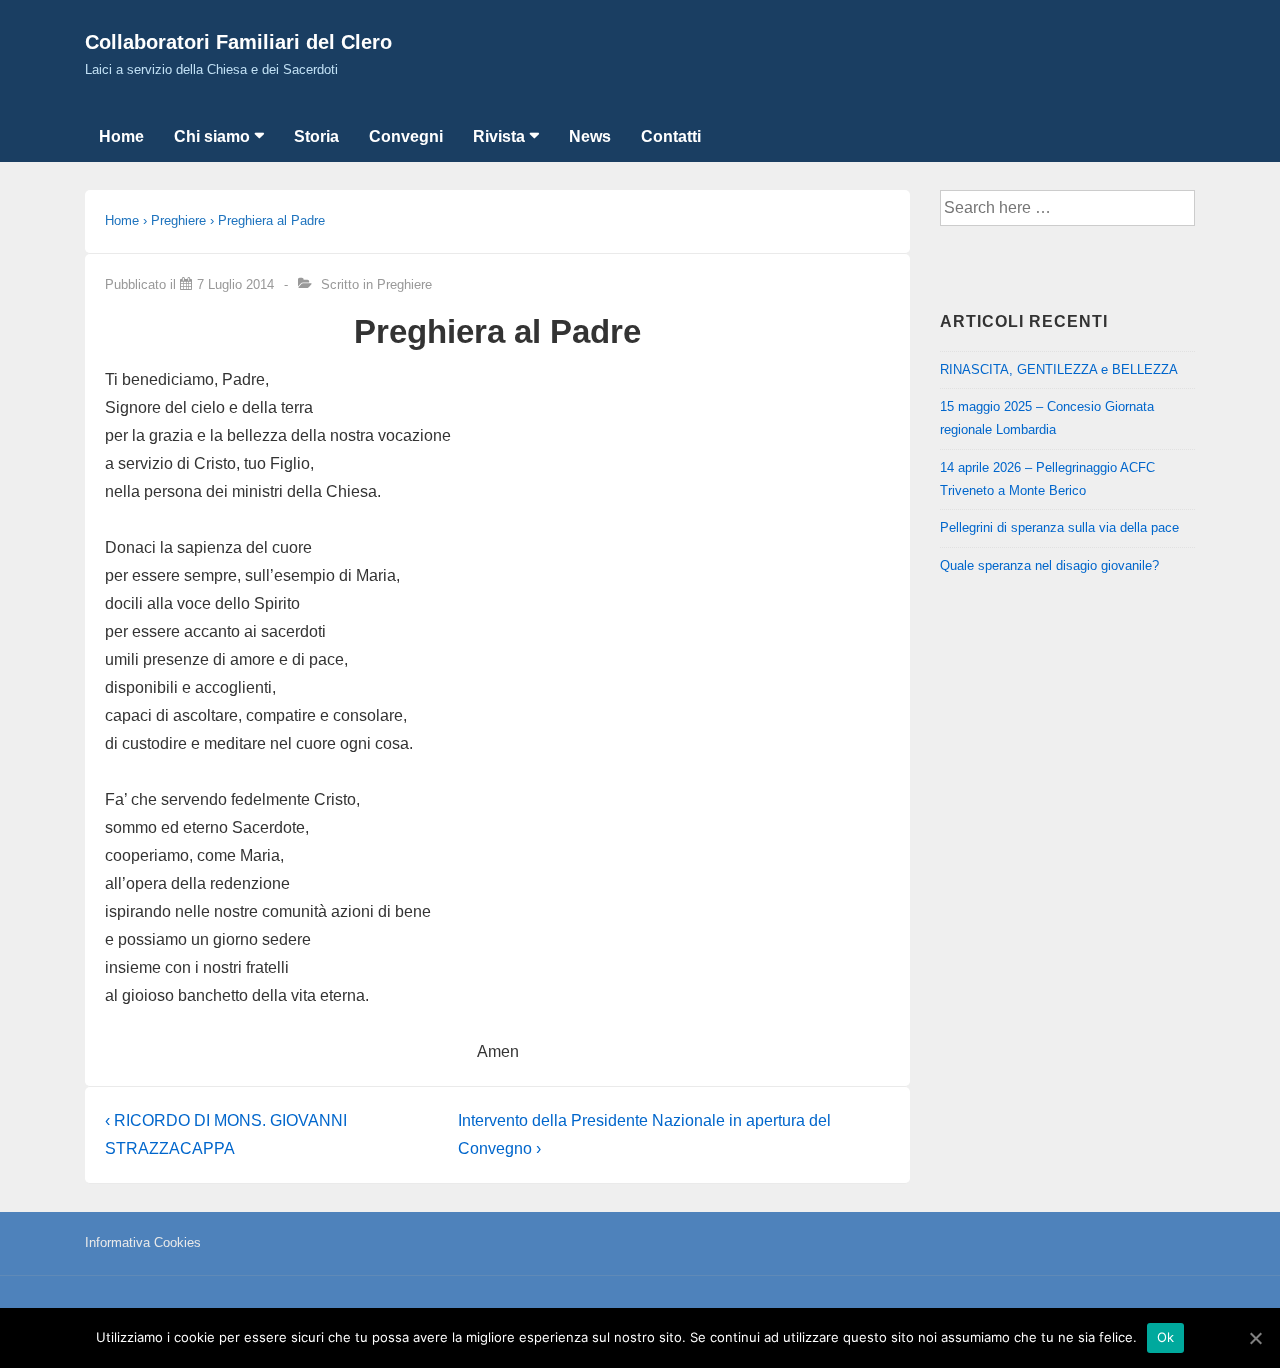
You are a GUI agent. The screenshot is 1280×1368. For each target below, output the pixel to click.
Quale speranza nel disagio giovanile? (1049, 565)
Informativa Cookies (143, 1242)
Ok (1166, 1337)
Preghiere (404, 284)
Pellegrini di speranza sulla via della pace (1059, 527)
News (590, 136)
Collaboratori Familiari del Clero (238, 42)
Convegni (406, 136)
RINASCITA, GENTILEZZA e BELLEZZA (1059, 369)
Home (121, 136)
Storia (316, 136)
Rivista (499, 136)
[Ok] (1255, 1338)
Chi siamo (212, 136)
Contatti (671, 136)
